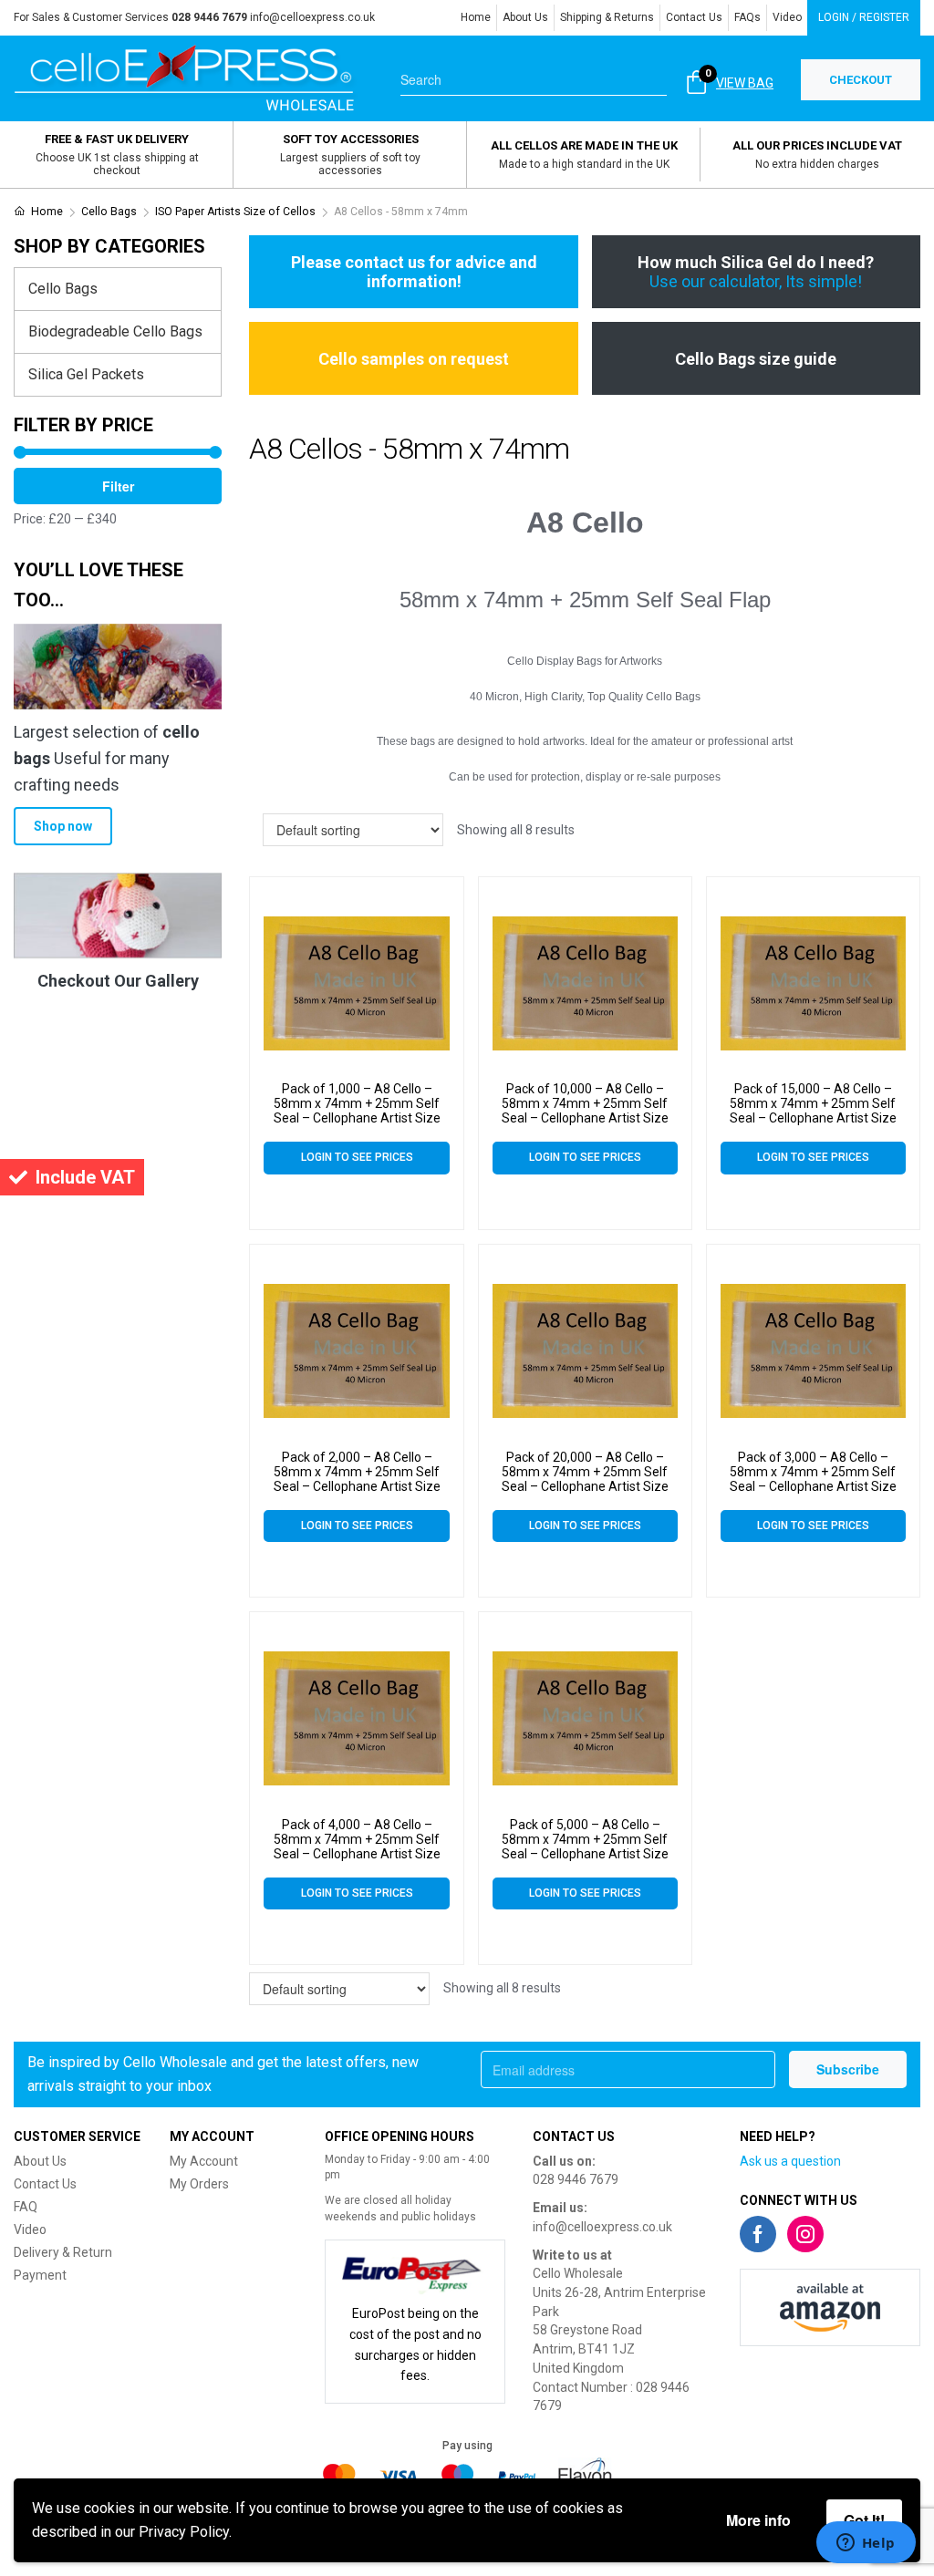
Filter (118, 486)
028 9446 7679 (576, 2179)
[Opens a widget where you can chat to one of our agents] (866, 2544)
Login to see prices (357, 1157)
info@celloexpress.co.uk (312, 17)
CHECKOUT (861, 80)
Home (476, 17)
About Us (525, 17)
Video (787, 17)
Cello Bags (109, 212)
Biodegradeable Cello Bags (115, 331)
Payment (40, 2275)
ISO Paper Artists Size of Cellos (235, 212)
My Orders (199, 2184)
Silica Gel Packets (86, 374)
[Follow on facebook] (758, 2234)
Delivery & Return (63, 2252)
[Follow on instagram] (805, 2234)
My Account (204, 2161)
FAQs (747, 17)
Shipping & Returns (607, 17)
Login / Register (864, 17)
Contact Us (694, 17)
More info (758, 2520)
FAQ (26, 2207)
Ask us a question (790, 2161)
